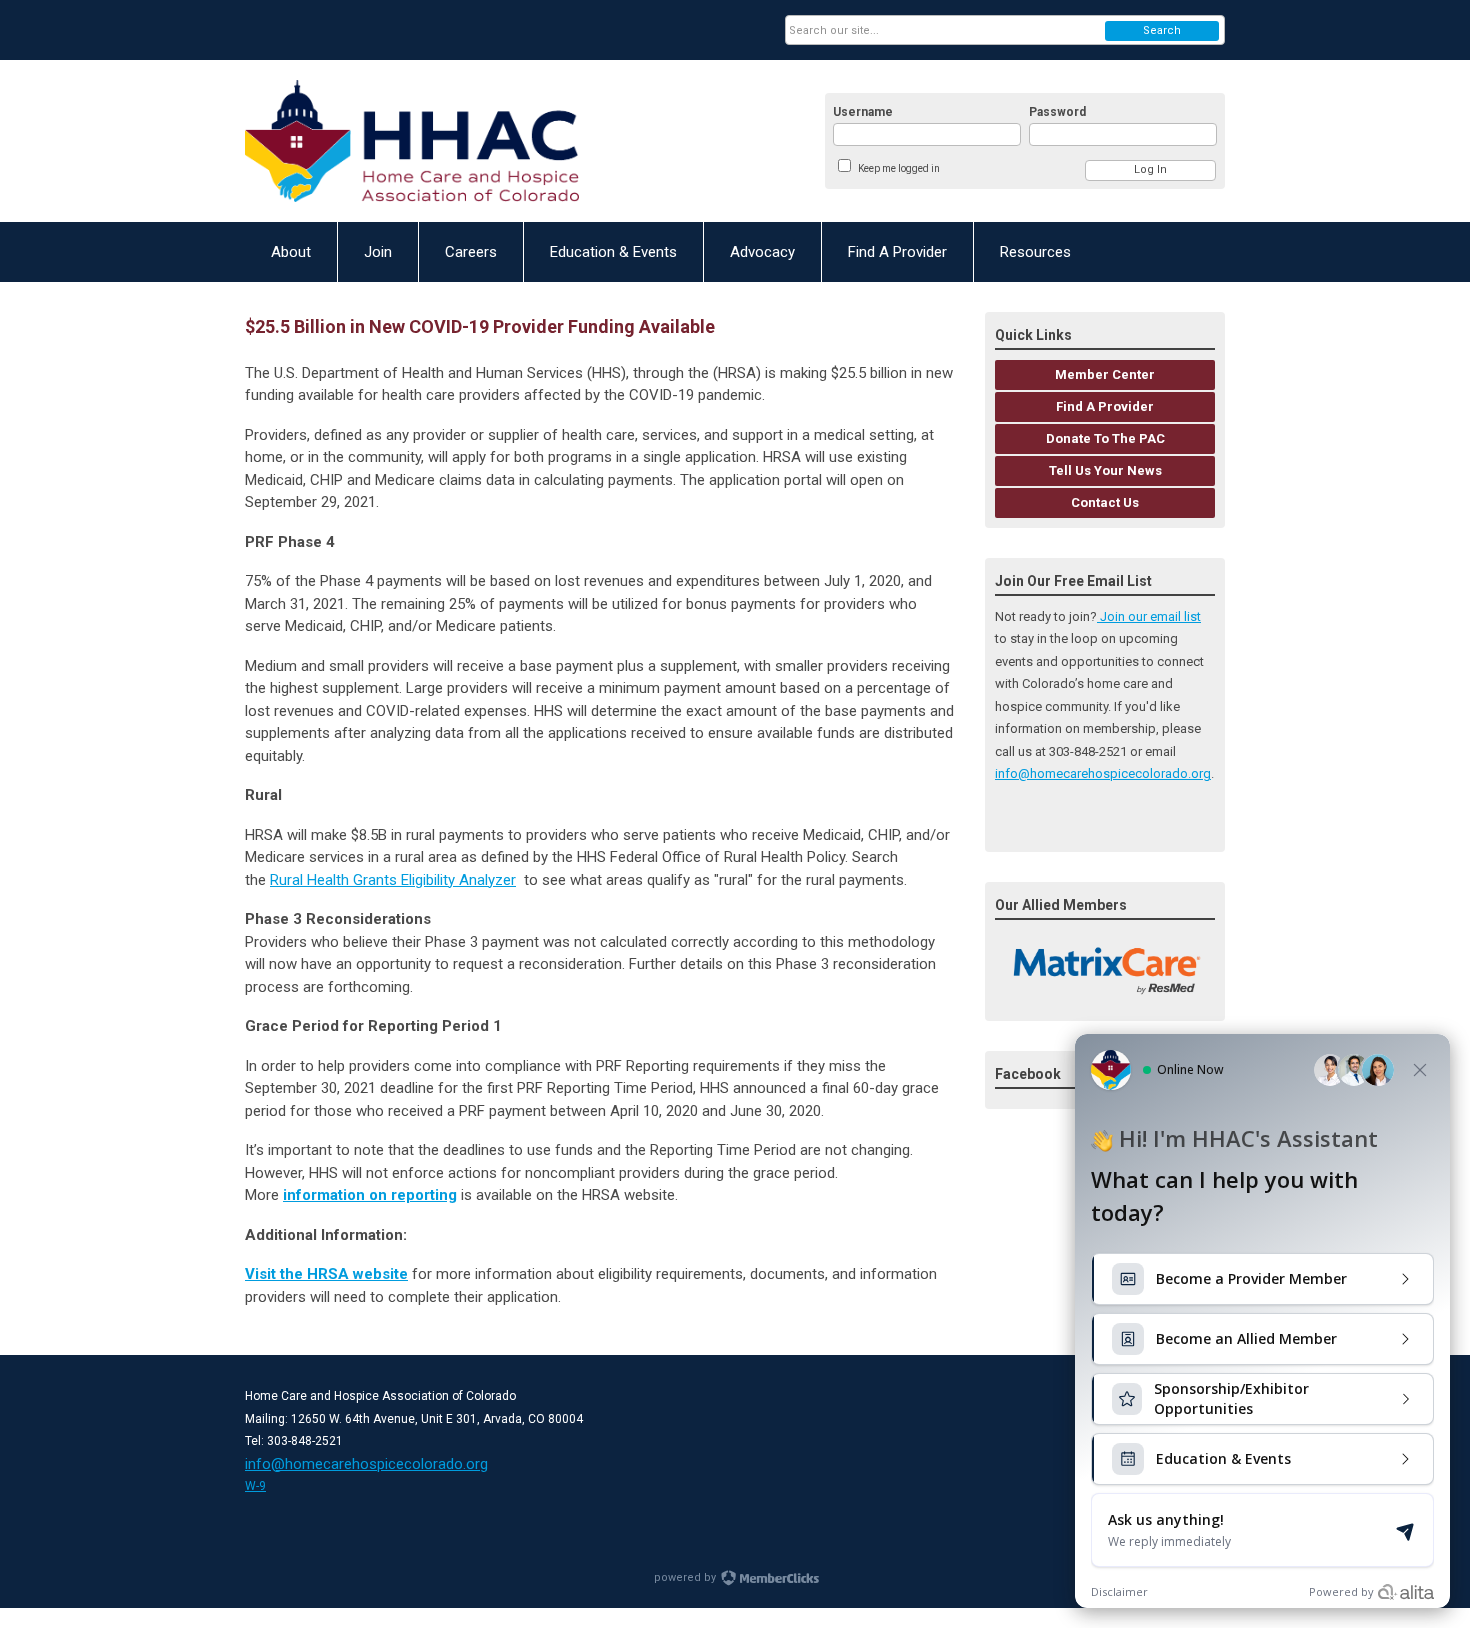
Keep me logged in (899, 168)
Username (863, 112)
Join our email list (1149, 616)
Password (1057, 112)
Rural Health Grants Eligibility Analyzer (393, 880)
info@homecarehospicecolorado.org (1103, 773)
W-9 (255, 1486)
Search (1162, 30)
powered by (686, 1577)
